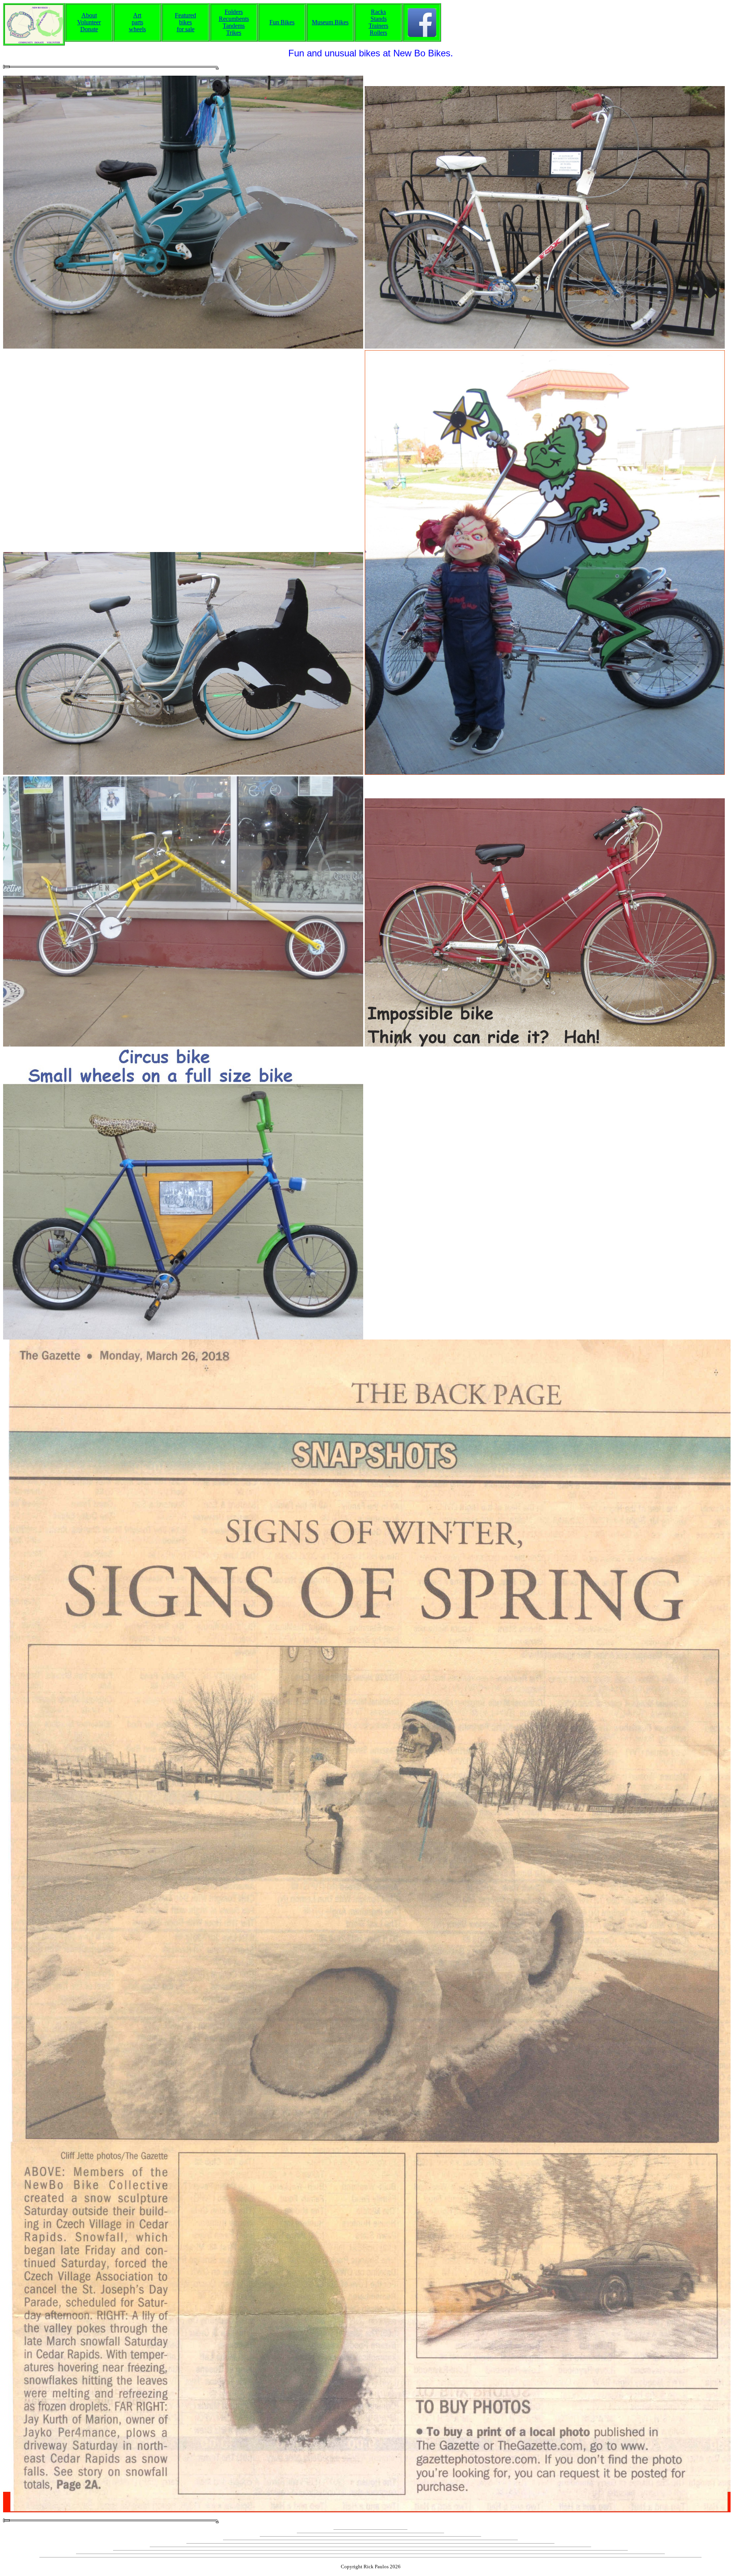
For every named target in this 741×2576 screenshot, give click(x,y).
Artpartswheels (137, 22)
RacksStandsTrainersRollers (378, 22)
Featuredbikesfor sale (185, 22)
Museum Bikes (330, 22)
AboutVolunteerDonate (89, 22)
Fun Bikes (282, 22)
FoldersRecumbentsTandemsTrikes (234, 22)
